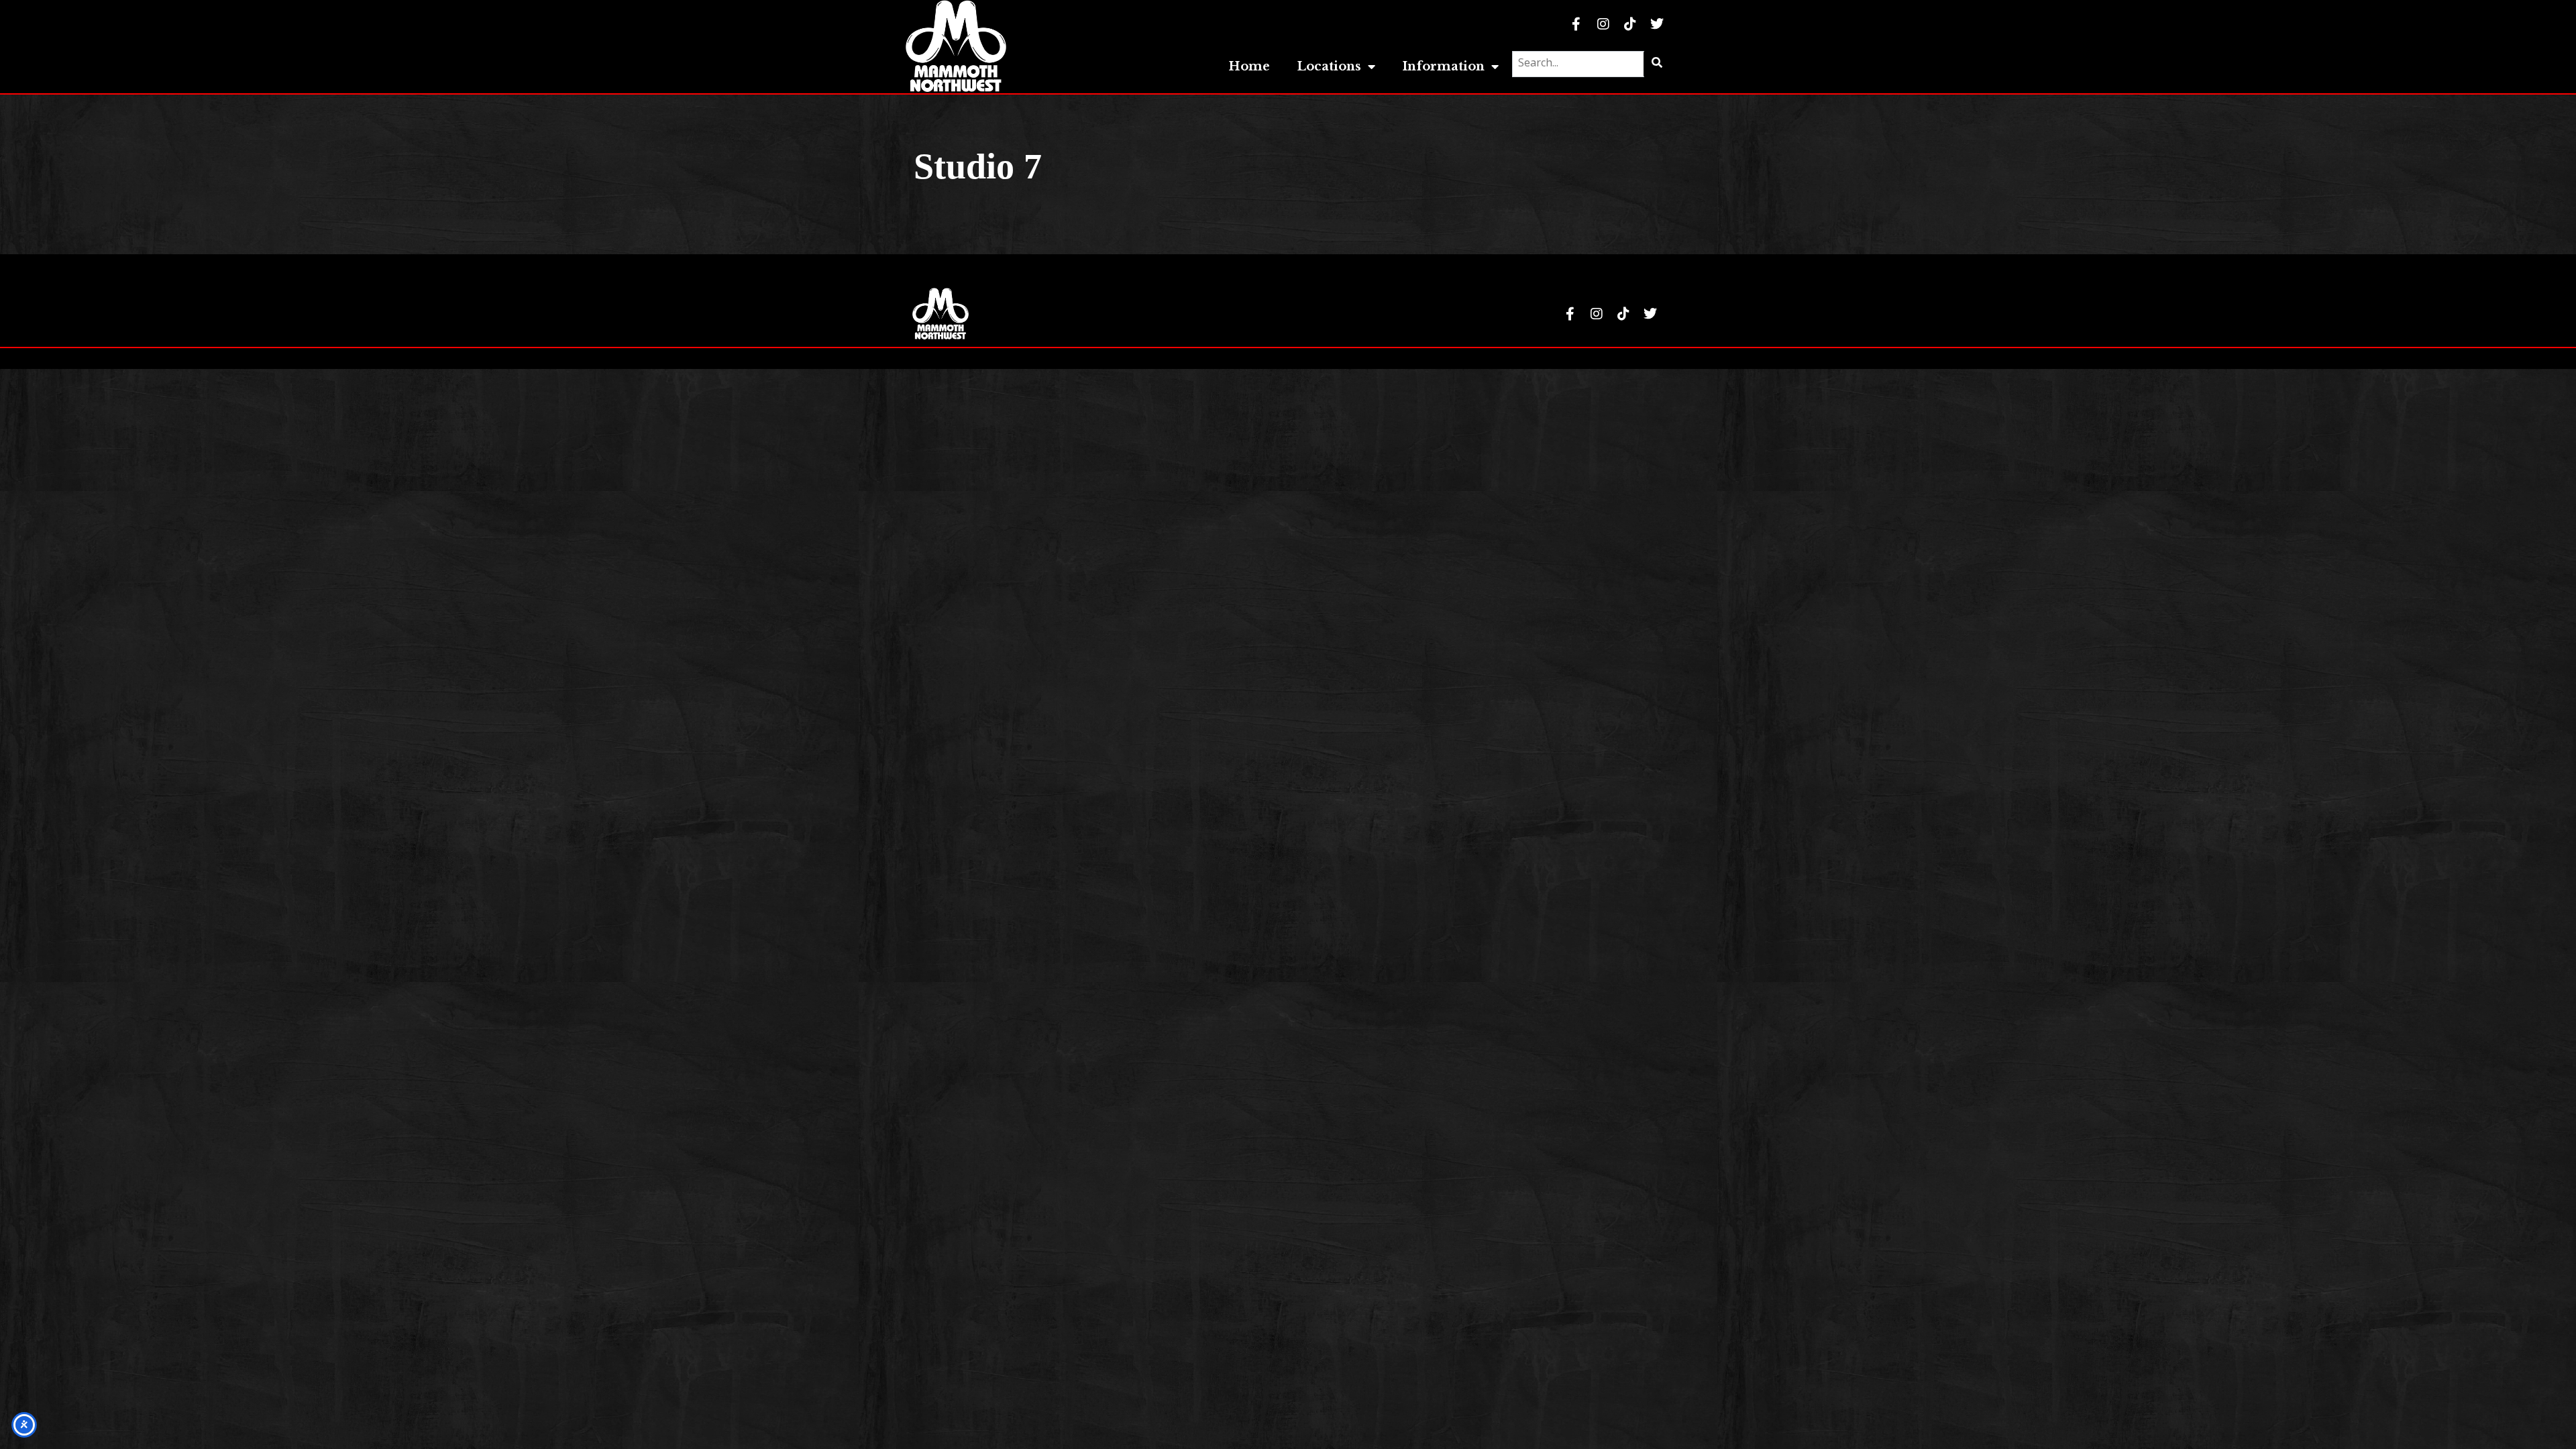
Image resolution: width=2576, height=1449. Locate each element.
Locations (1329, 66)
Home (1249, 66)
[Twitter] (1657, 24)
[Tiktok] (1630, 24)
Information (1443, 66)
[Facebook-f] (1576, 24)
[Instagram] (1603, 24)
